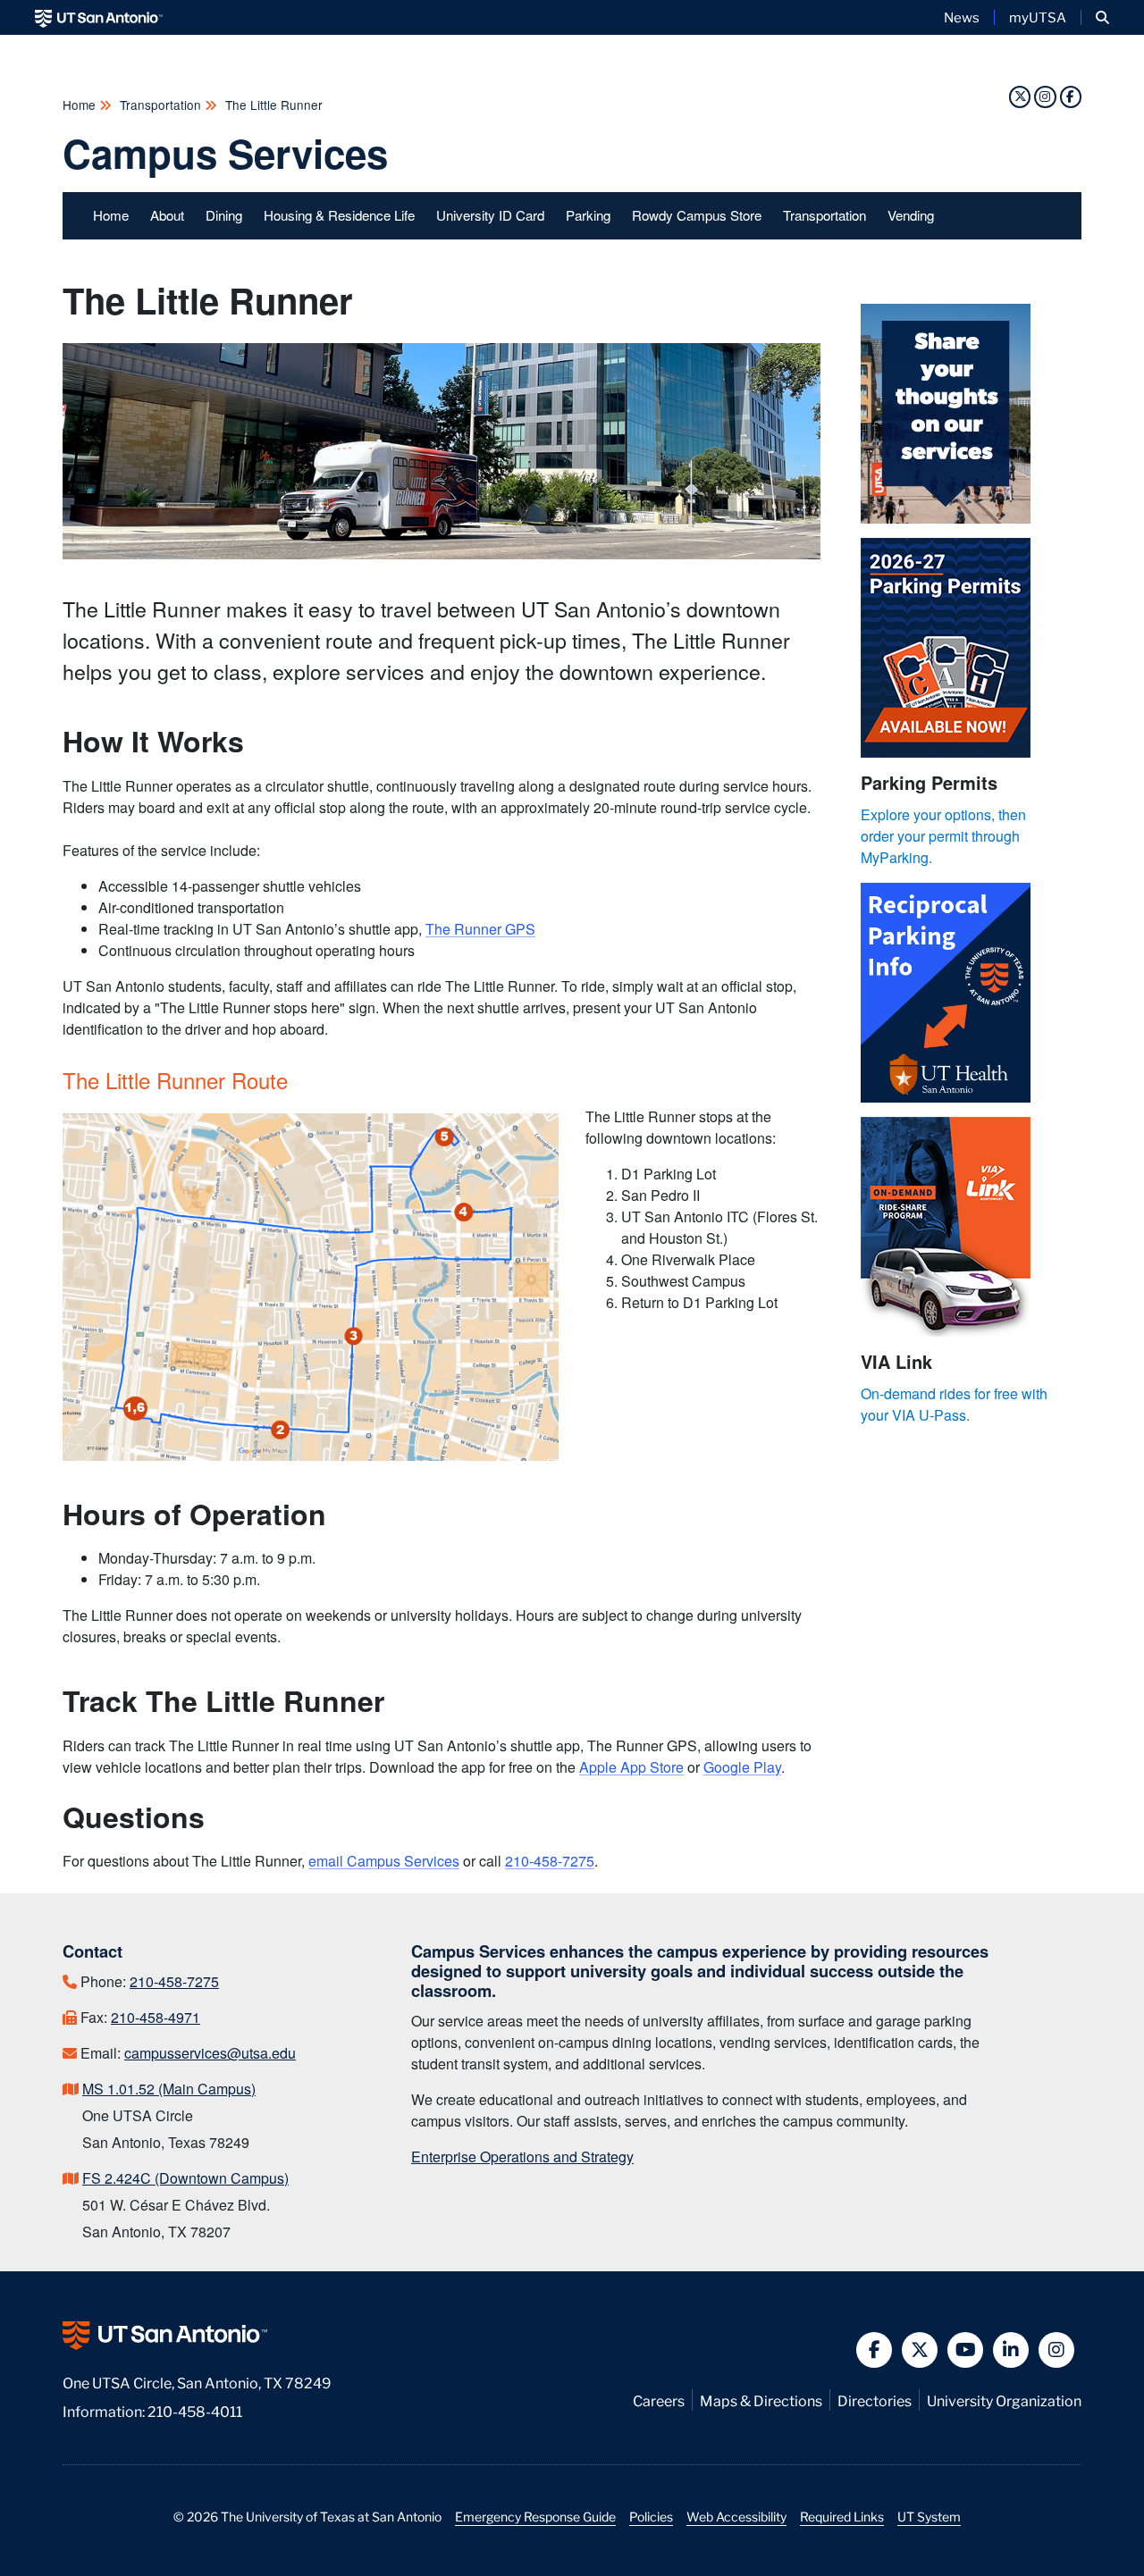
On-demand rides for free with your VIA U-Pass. (954, 1404)
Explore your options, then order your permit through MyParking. (943, 836)
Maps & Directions (761, 2400)
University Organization (1004, 2400)
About (167, 215)
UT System (929, 2516)
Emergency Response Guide (535, 2516)
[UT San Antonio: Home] (99, 17)
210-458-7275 (550, 1861)
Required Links (842, 2516)
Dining (224, 215)
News (962, 17)
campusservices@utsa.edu (210, 2053)
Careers (659, 2400)
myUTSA (1038, 17)
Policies (651, 2516)
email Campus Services (384, 1861)
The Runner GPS (480, 929)
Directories (875, 2400)
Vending (911, 215)
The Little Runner (272, 105)
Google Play (742, 1767)
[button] (1102, 17)
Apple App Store (631, 1767)
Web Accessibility (736, 2516)
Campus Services (225, 153)
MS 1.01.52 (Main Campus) (169, 2089)
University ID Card (490, 215)
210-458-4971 (156, 2017)
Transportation (160, 105)
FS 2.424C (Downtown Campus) (185, 2178)
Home (81, 105)
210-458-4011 (195, 2410)
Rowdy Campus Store (697, 215)
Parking (588, 215)
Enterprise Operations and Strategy (522, 2156)
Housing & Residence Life (339, 215)
